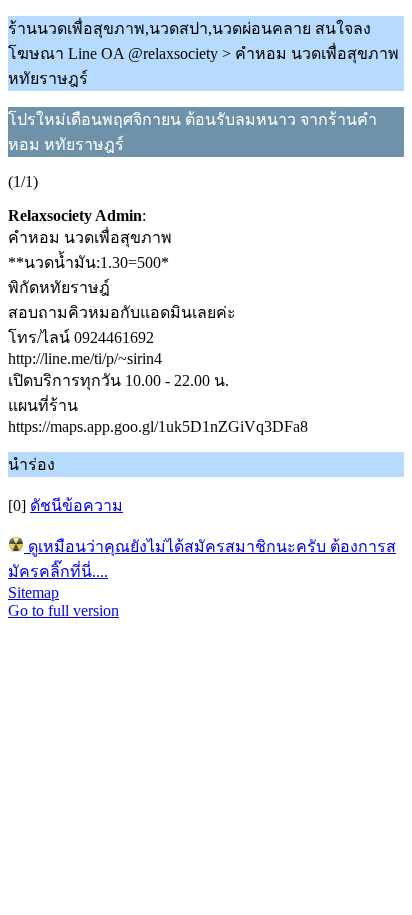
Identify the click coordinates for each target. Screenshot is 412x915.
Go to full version (63, 610)
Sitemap (33, 592)
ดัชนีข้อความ (76, 505)
